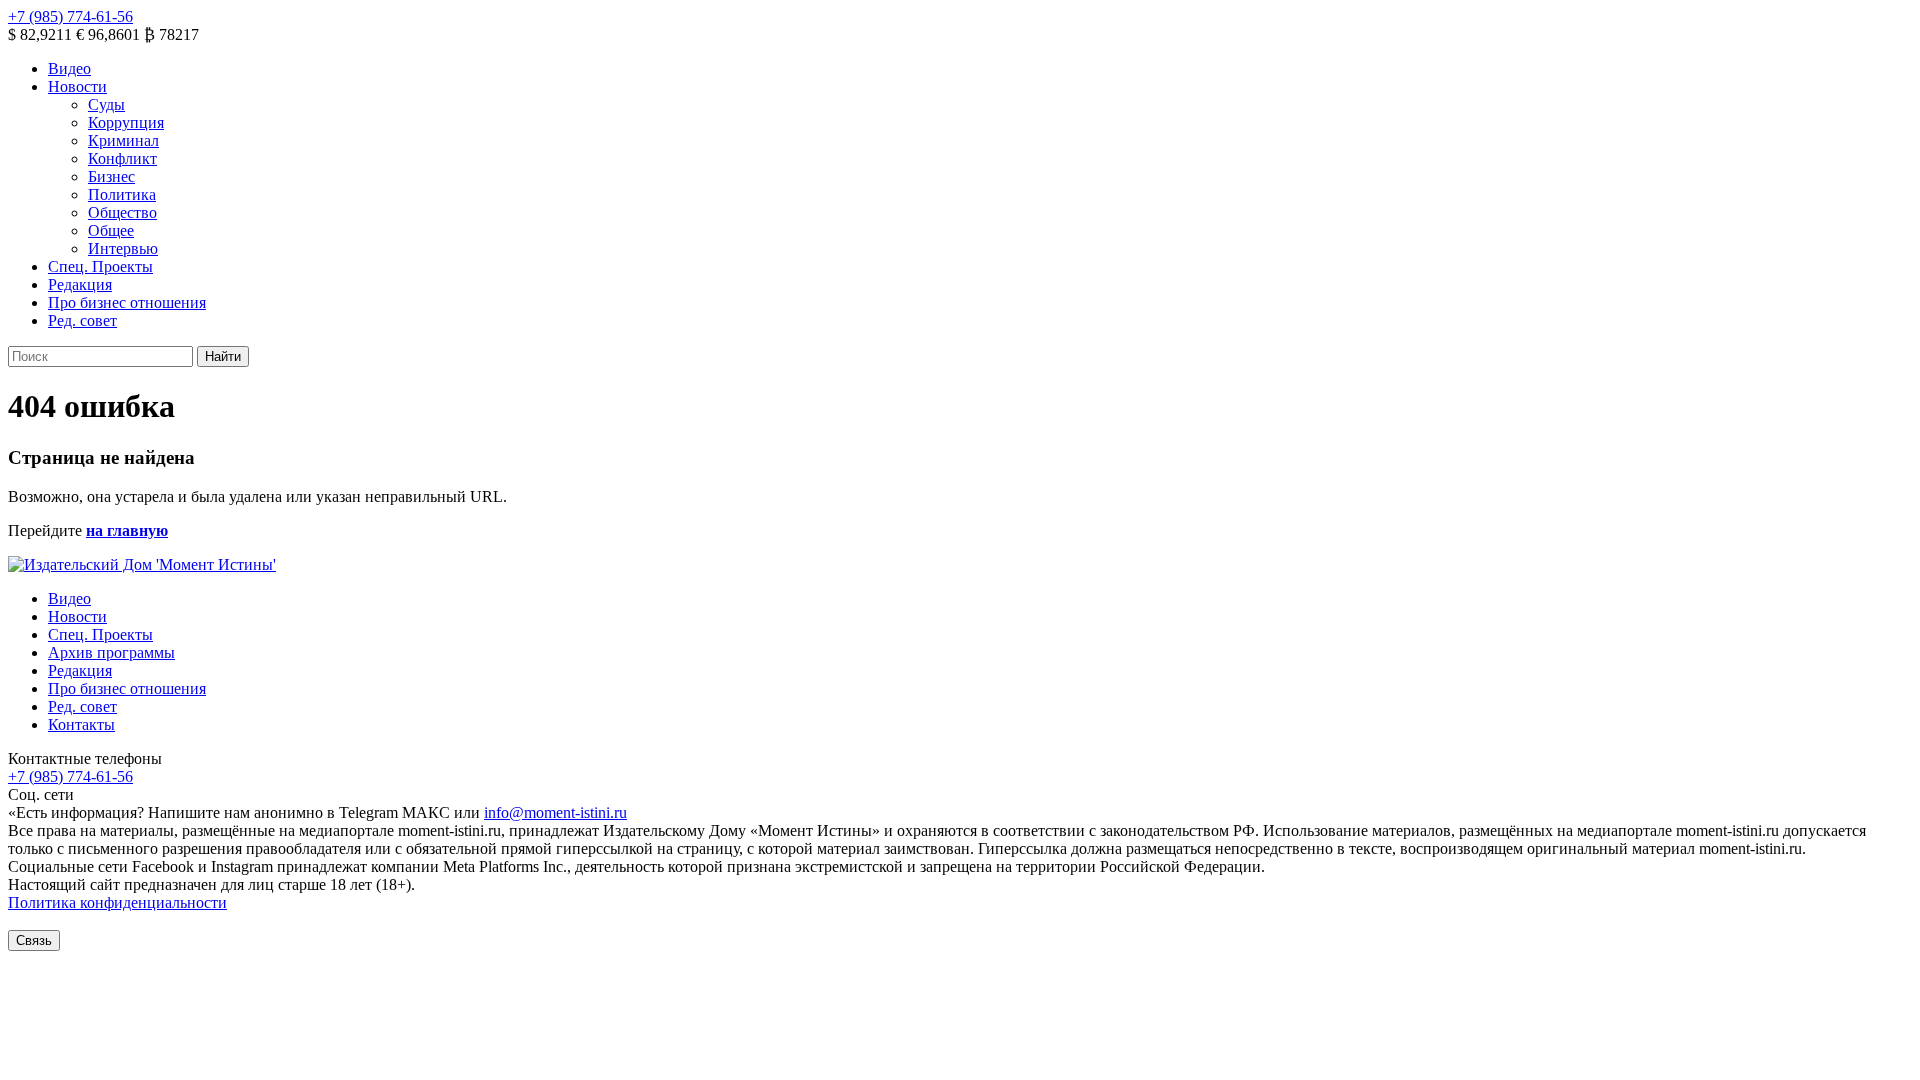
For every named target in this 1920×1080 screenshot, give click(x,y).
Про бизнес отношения (127, 302)
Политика (122, 194)
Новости (77, 86)
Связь (34, 940)
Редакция (80, 284)
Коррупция (126, 122)
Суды (106, 104)
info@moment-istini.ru (555, 812)
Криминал (123, 140)
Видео (69, 68)
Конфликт (122, 158)
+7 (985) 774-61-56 (70, 16)
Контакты (81, 724)
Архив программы (111, 652)
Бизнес (111, 176)
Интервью (123, 248)
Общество (122, 212)
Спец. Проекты (100, 266)
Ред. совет (82, 320)
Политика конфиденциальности (117, 902)
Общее (111, 230)
